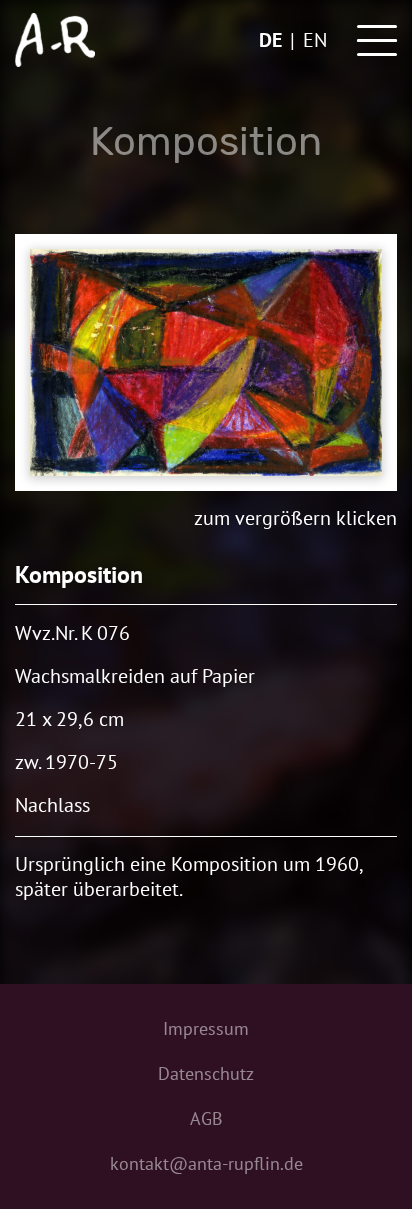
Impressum (206, 1028)
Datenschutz (206, 1073)
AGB (206, 1118)
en (315, 40)
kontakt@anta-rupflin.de (206, 1163)
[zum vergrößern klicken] (206, 362)
